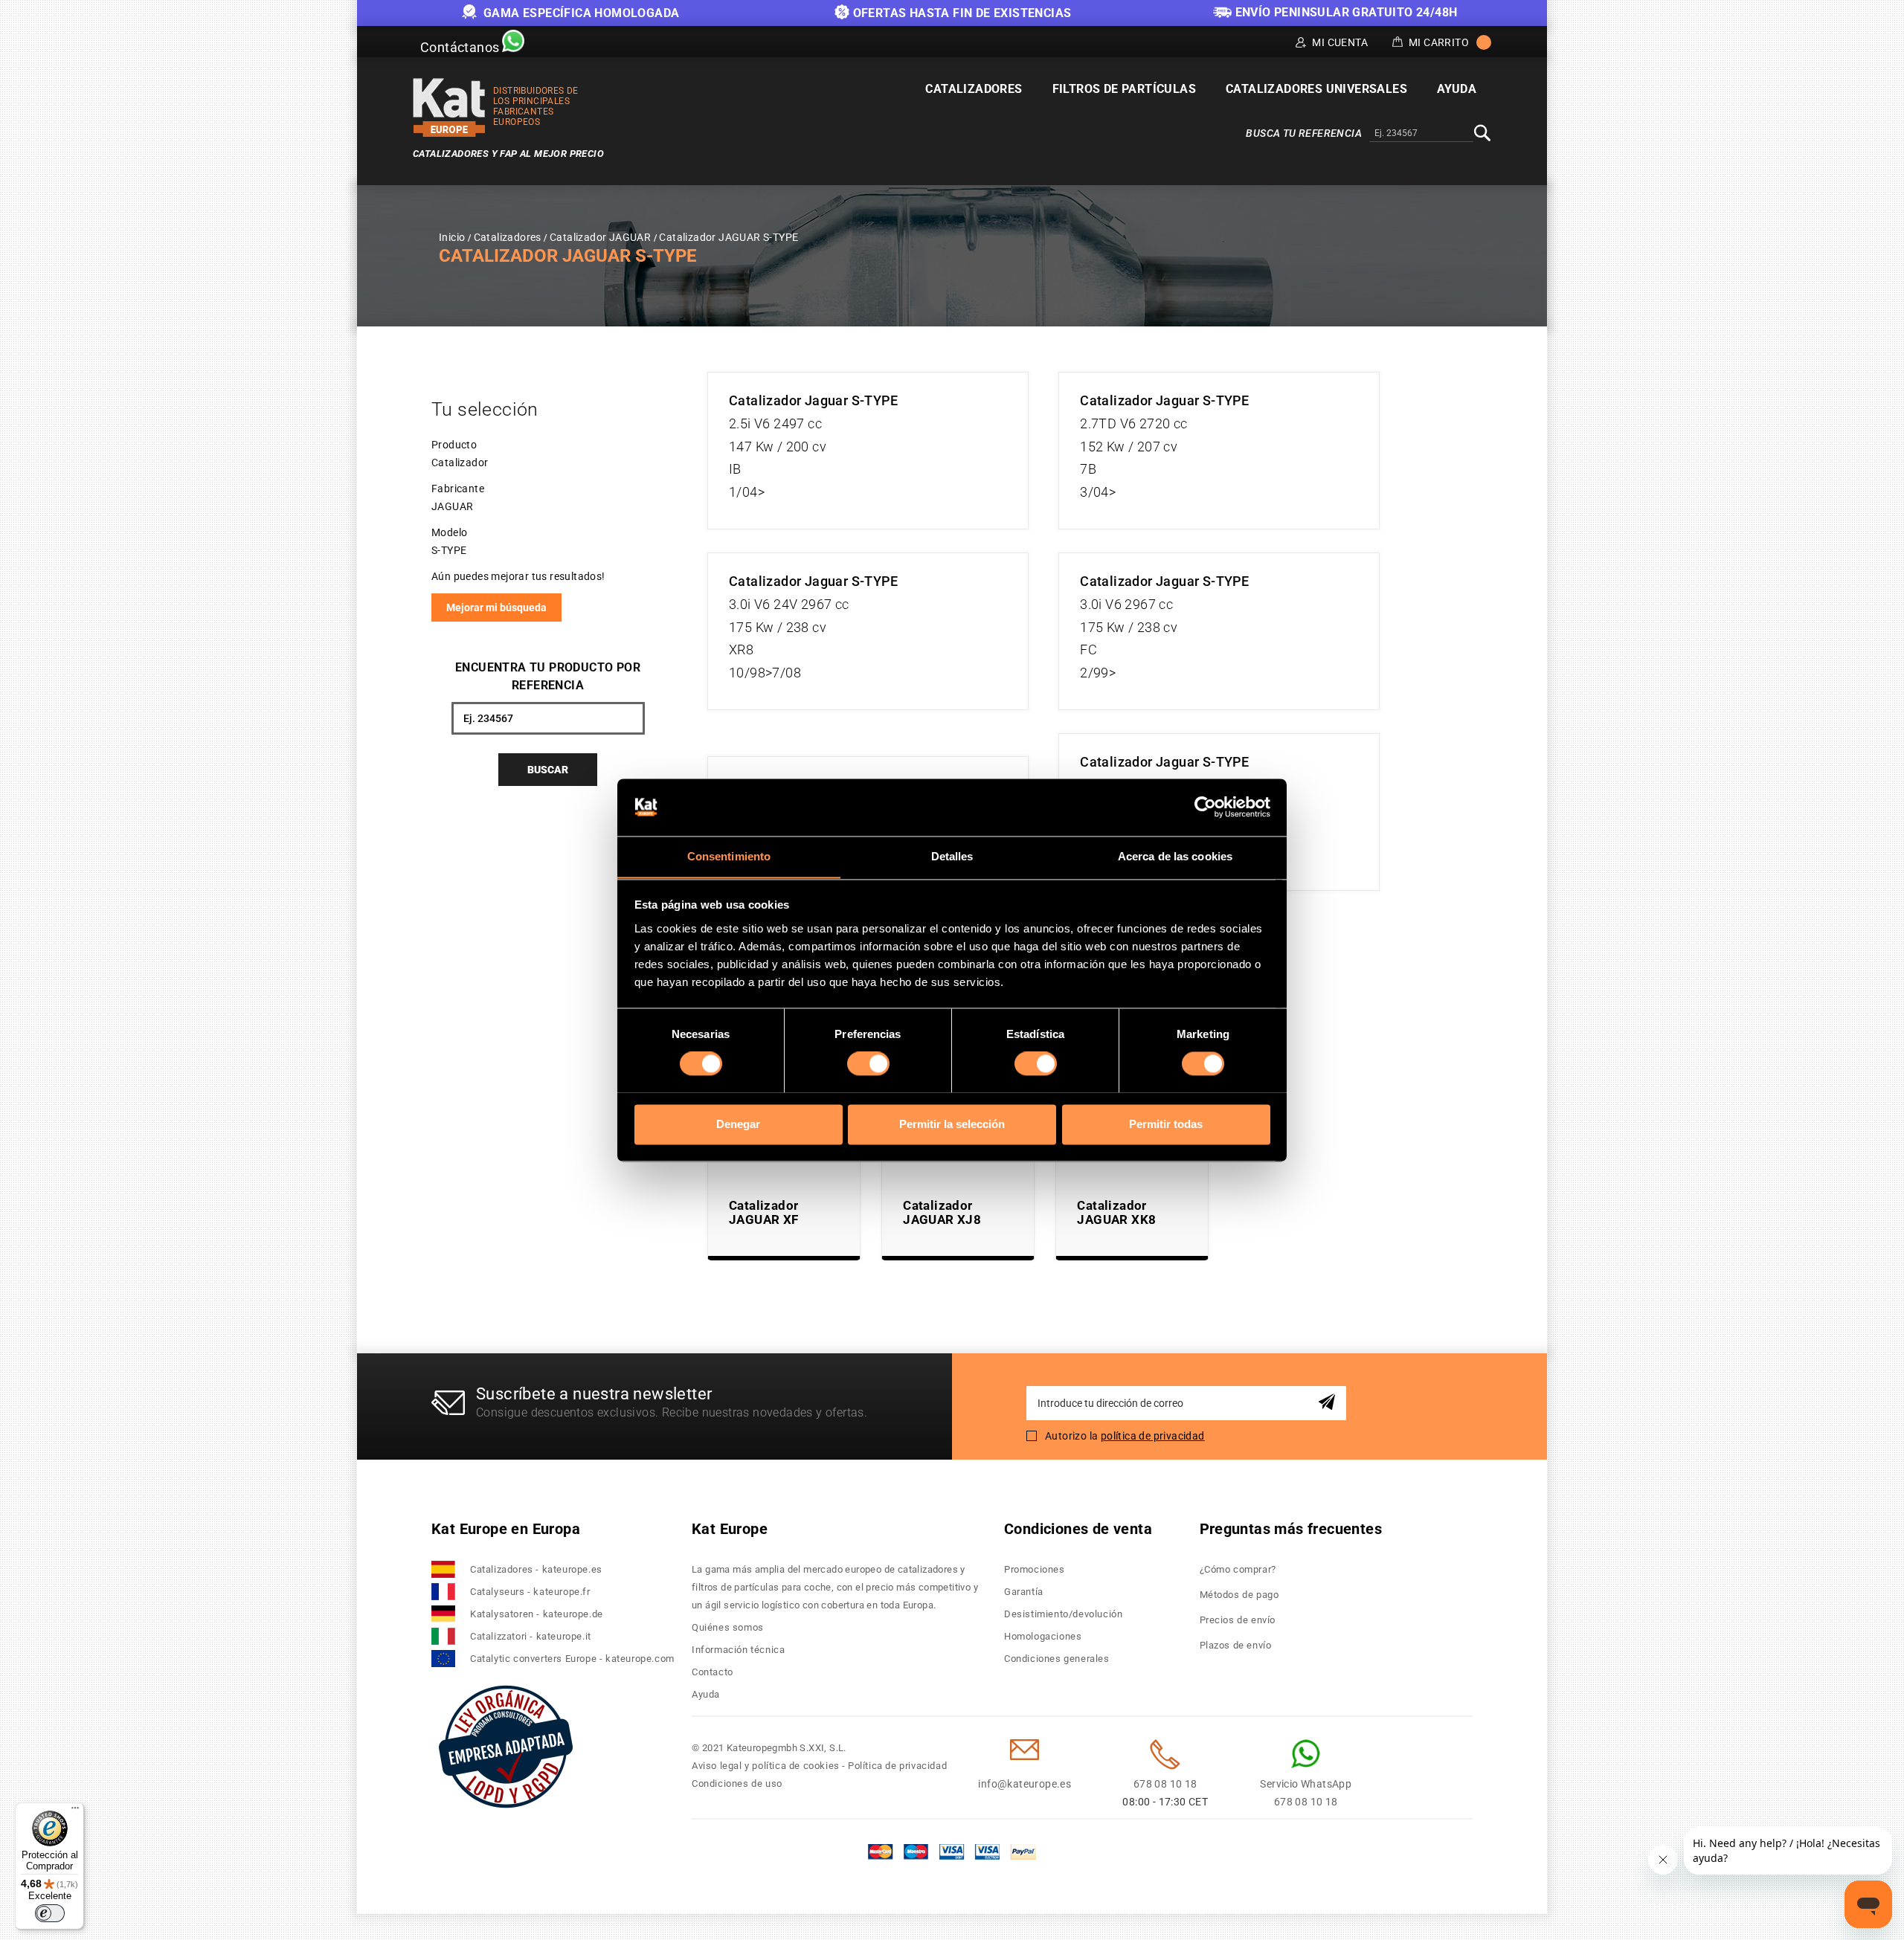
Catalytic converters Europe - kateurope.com (572, 1659)
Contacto (713, 1672)
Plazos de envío (1236, 1645)
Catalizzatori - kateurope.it (531, 1636)
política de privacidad (1153, 1436)
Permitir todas (1166, 1124)
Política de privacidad (897, 1766)
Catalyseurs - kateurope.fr (530, 1592)
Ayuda (706, 1694)
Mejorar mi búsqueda (496, 608)
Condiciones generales (1057, 1659)
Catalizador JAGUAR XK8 (1116, 1212)
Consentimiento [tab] (729, 856)
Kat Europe (730, 1529)
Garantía (1024, 1592)
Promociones (1035, 1569)
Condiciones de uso (737, 1783)
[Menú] (75, 1811)
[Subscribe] (1329, 1403)
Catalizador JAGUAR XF (764, 1212)
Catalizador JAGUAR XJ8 (942, 1212)
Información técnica (738, 1650)
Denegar (738, 1124)
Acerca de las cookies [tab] (1175, 856)
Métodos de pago (1239, 1595)
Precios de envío (1238, 1620)
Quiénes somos (728, 1627)
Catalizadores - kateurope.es (536, 1569)
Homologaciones (1043, 1636)
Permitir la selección (952, 1124)
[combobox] (1421, 134)
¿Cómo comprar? (1238, 1569)
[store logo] (449, 107)
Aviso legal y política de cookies (766, 1766)
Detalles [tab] (952, 856)
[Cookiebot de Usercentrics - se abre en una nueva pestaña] (1205, 807)
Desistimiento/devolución (1063, 1614)
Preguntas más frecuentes (1291, 1529)
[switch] (868, 1063)
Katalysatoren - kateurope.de (537, 1614)
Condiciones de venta (1078, 1529)
